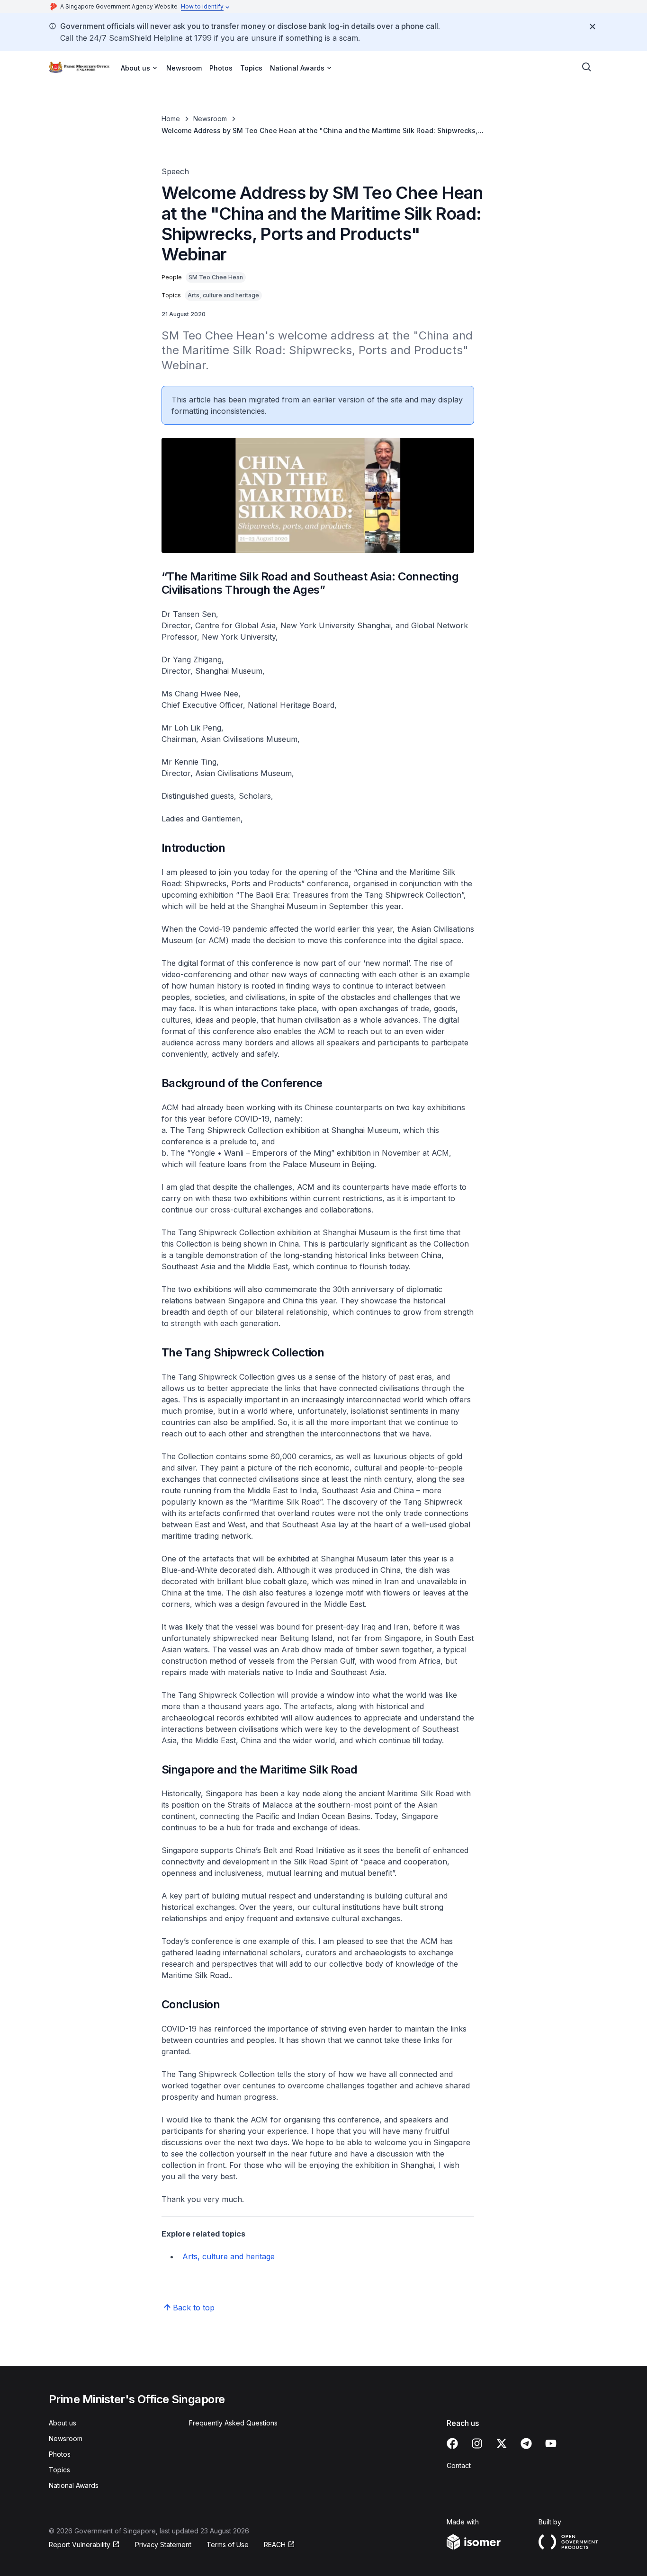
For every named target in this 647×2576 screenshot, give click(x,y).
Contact (459, 2465)
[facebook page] (452, 2443)
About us (63, 2423)
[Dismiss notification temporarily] (593, 27)
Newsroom (184, 68)
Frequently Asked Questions (233, 2423)
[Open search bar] (587, 67)
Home (171, 119)
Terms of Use (228, 2545)
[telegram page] (526, 2443)
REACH (275, 2545)
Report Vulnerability (80, 2545)
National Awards (74, 2485)
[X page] (502, 2443)
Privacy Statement (163, 2545)
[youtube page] (551, 2443)
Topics (251, 68)
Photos (221, 68)
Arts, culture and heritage (229, 2256)
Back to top (194, 2308)
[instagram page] (477, 2443)
